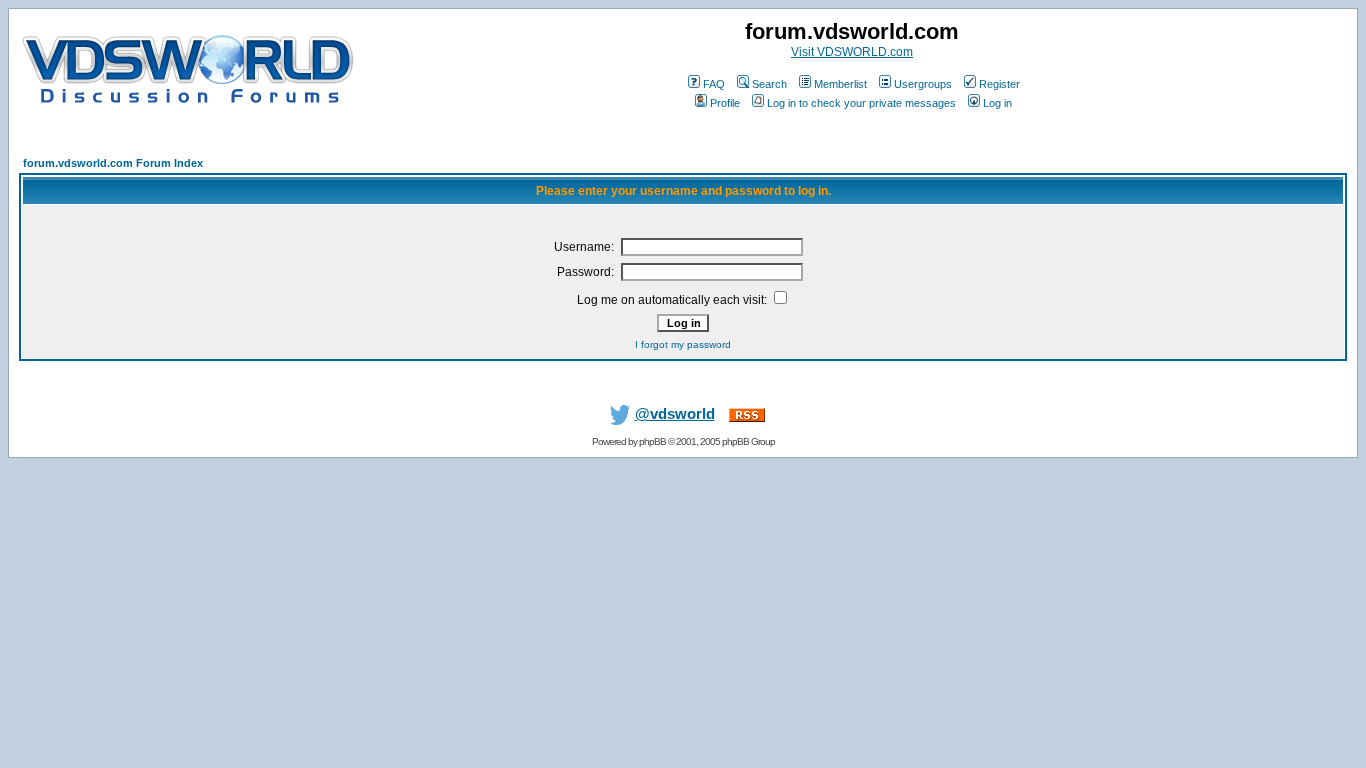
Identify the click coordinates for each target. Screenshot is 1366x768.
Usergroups (923, 84)
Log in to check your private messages (861, 103)
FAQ (714, 84)
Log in (997, 103)
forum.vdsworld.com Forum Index (113, 163)
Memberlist (840, 84)
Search (769, 84)
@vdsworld (675, 414)
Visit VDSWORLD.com (852, 52)
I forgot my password (683, 344)
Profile (725, 103)
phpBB (652, 441)
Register (999, 84)
